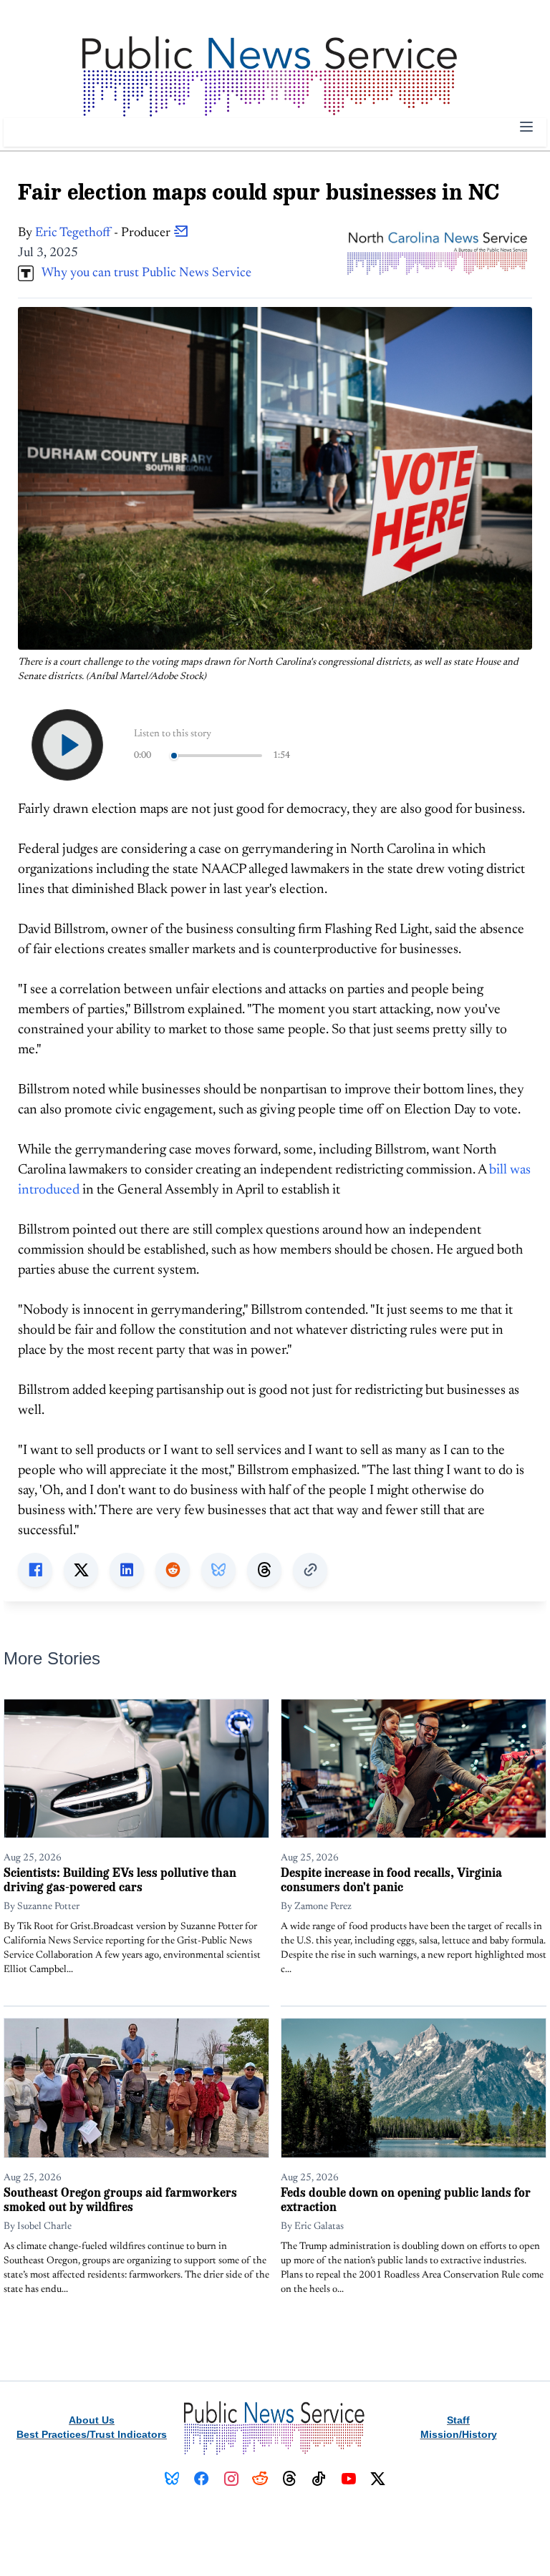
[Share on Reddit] (173, 1570)
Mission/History (459, 2434)
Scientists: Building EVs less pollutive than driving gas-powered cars (120, 1879)
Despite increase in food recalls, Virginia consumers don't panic (391, 1879)
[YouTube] (348, 2479)
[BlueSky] (172, 2479)
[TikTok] (319, 2479)
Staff (458, 2420)
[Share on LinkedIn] (127, 1570)
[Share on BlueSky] (218, 1570)
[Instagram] (231, 2479)
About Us (92, 2420)
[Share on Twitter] (81, 1570)
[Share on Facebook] (35, 1570)
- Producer (104, 233)
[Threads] (290, 2479)
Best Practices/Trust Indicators (92, 2434)
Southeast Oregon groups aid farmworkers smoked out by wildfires (120, 2199)
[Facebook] (202, 2479)
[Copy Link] (310, 1570)
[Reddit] (260, 2479)
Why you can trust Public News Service (143, 273)
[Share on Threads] (264, 1570)
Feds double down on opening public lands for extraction (406, 2199)
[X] (378, 2479)
